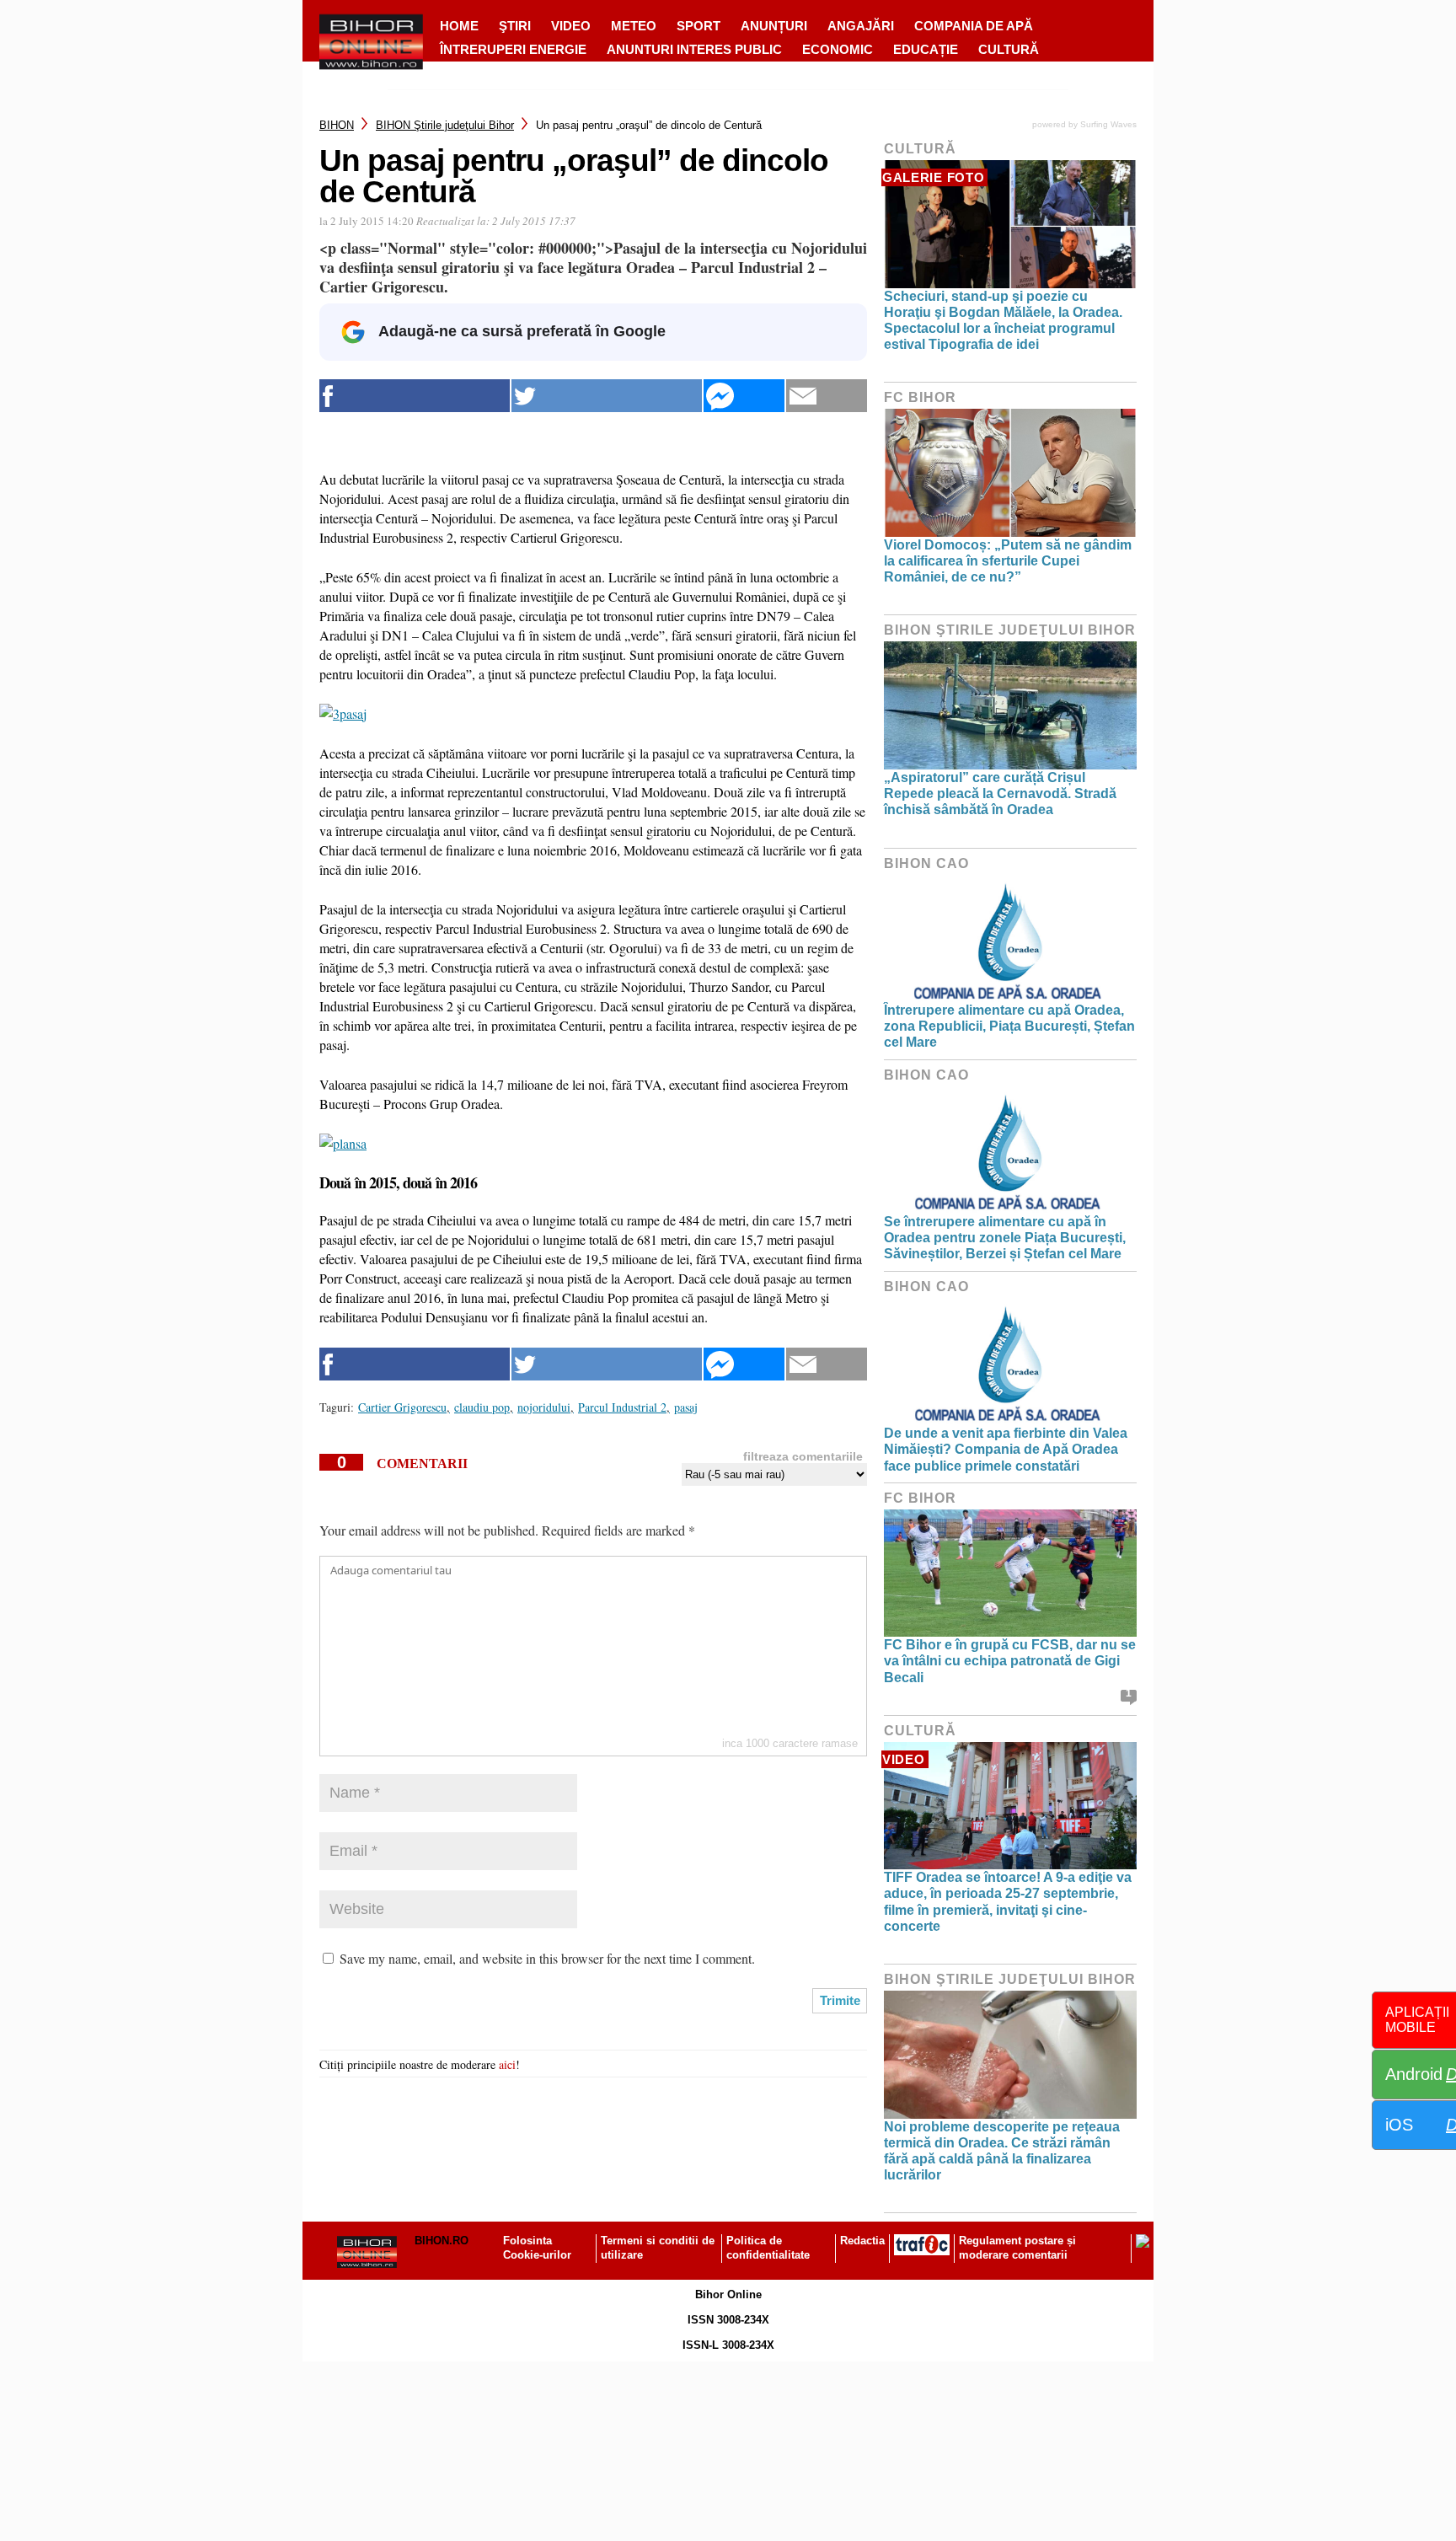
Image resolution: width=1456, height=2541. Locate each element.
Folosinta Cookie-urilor (537, 2248)
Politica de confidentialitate (768, 2248)
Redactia (862, 2241)
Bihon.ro (442, 2241)
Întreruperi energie (513, 49)
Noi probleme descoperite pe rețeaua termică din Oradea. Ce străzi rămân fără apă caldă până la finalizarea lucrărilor (1002, 2151)
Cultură (1009, 49)
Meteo (634, 26)
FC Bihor (920, 397)
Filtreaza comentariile (803, 1456)
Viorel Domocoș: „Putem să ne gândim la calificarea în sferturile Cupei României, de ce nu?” (1008, 561)
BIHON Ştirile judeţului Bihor (445, 125)
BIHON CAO (926, 863)
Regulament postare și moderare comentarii (1017, 2248)
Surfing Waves (1108, 124)
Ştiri (515, 26)
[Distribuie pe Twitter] (607, 396)
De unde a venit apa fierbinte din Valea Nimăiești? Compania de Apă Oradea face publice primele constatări (1006, 1449)
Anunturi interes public (694, 49)
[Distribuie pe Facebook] (415, 396)
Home (459, 26)
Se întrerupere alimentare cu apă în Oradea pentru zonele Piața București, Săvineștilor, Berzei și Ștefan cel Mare (1005, 1238)
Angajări (861, 26)
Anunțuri (774, 26)
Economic (838, 49)
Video (571, 26)
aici (507, 2064)
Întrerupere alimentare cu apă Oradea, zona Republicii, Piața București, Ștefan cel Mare (1009, 1026)
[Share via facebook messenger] (744, 396)
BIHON (337, 125)
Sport (699, 26)
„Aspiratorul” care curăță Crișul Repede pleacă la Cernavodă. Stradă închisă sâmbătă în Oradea (1000, 793)
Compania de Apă (974, 26)
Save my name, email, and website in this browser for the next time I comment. (547, 1958)
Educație (926, 49)
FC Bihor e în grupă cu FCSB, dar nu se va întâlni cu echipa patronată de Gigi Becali (1010, 1661)
